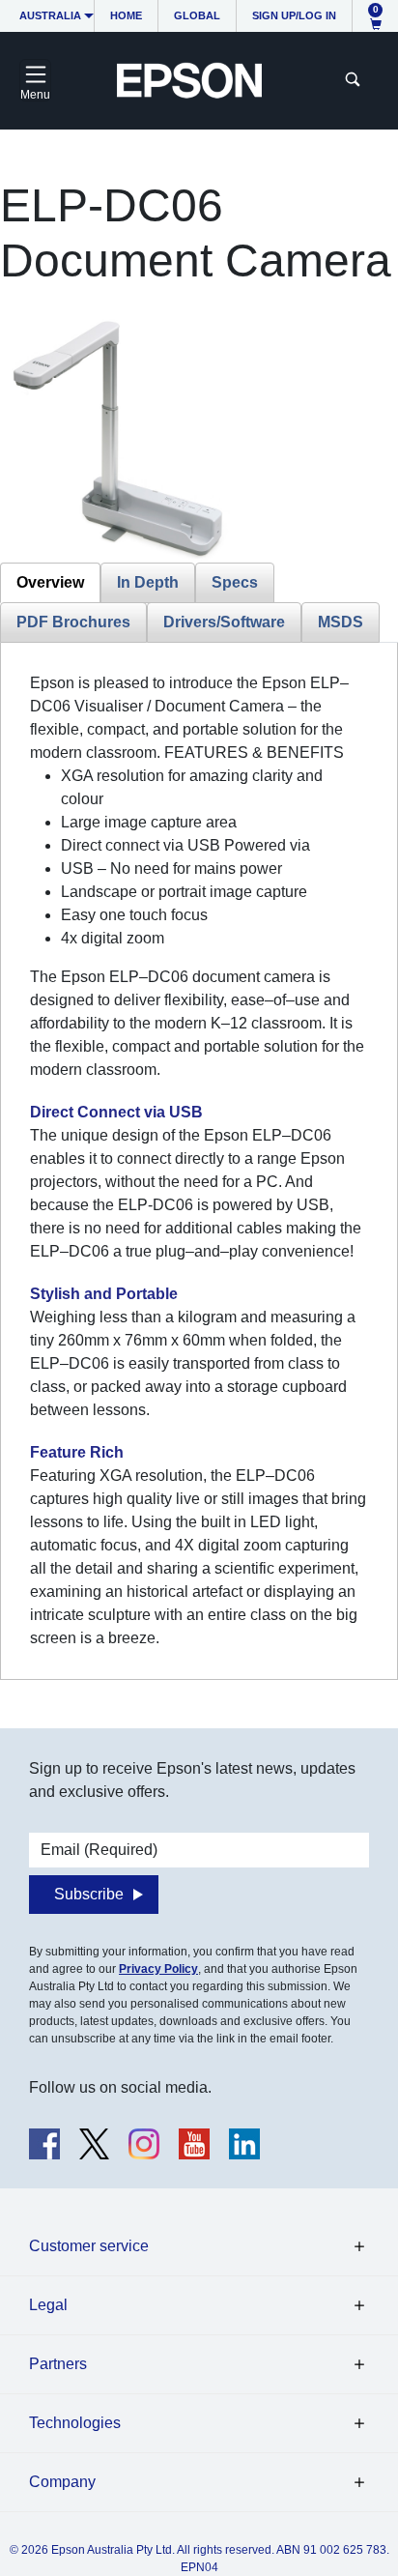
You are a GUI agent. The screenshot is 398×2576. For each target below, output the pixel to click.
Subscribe (89, 1894)
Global (197, 15)
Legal (48, 2305)
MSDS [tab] (341, 622)
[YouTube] (194, 2144)
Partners (58, 2364)
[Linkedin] (244, 2144)
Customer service (89, 2246)
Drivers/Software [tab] (224, 622)
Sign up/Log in (294, 15)
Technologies (75, 2423)
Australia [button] (50, 15)
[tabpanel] (199, 1161)
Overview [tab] (50, 582)
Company (62, 2482)
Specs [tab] (235, 582)
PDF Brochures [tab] (73, 622)
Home (126, 15)
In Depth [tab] (148, 582)
